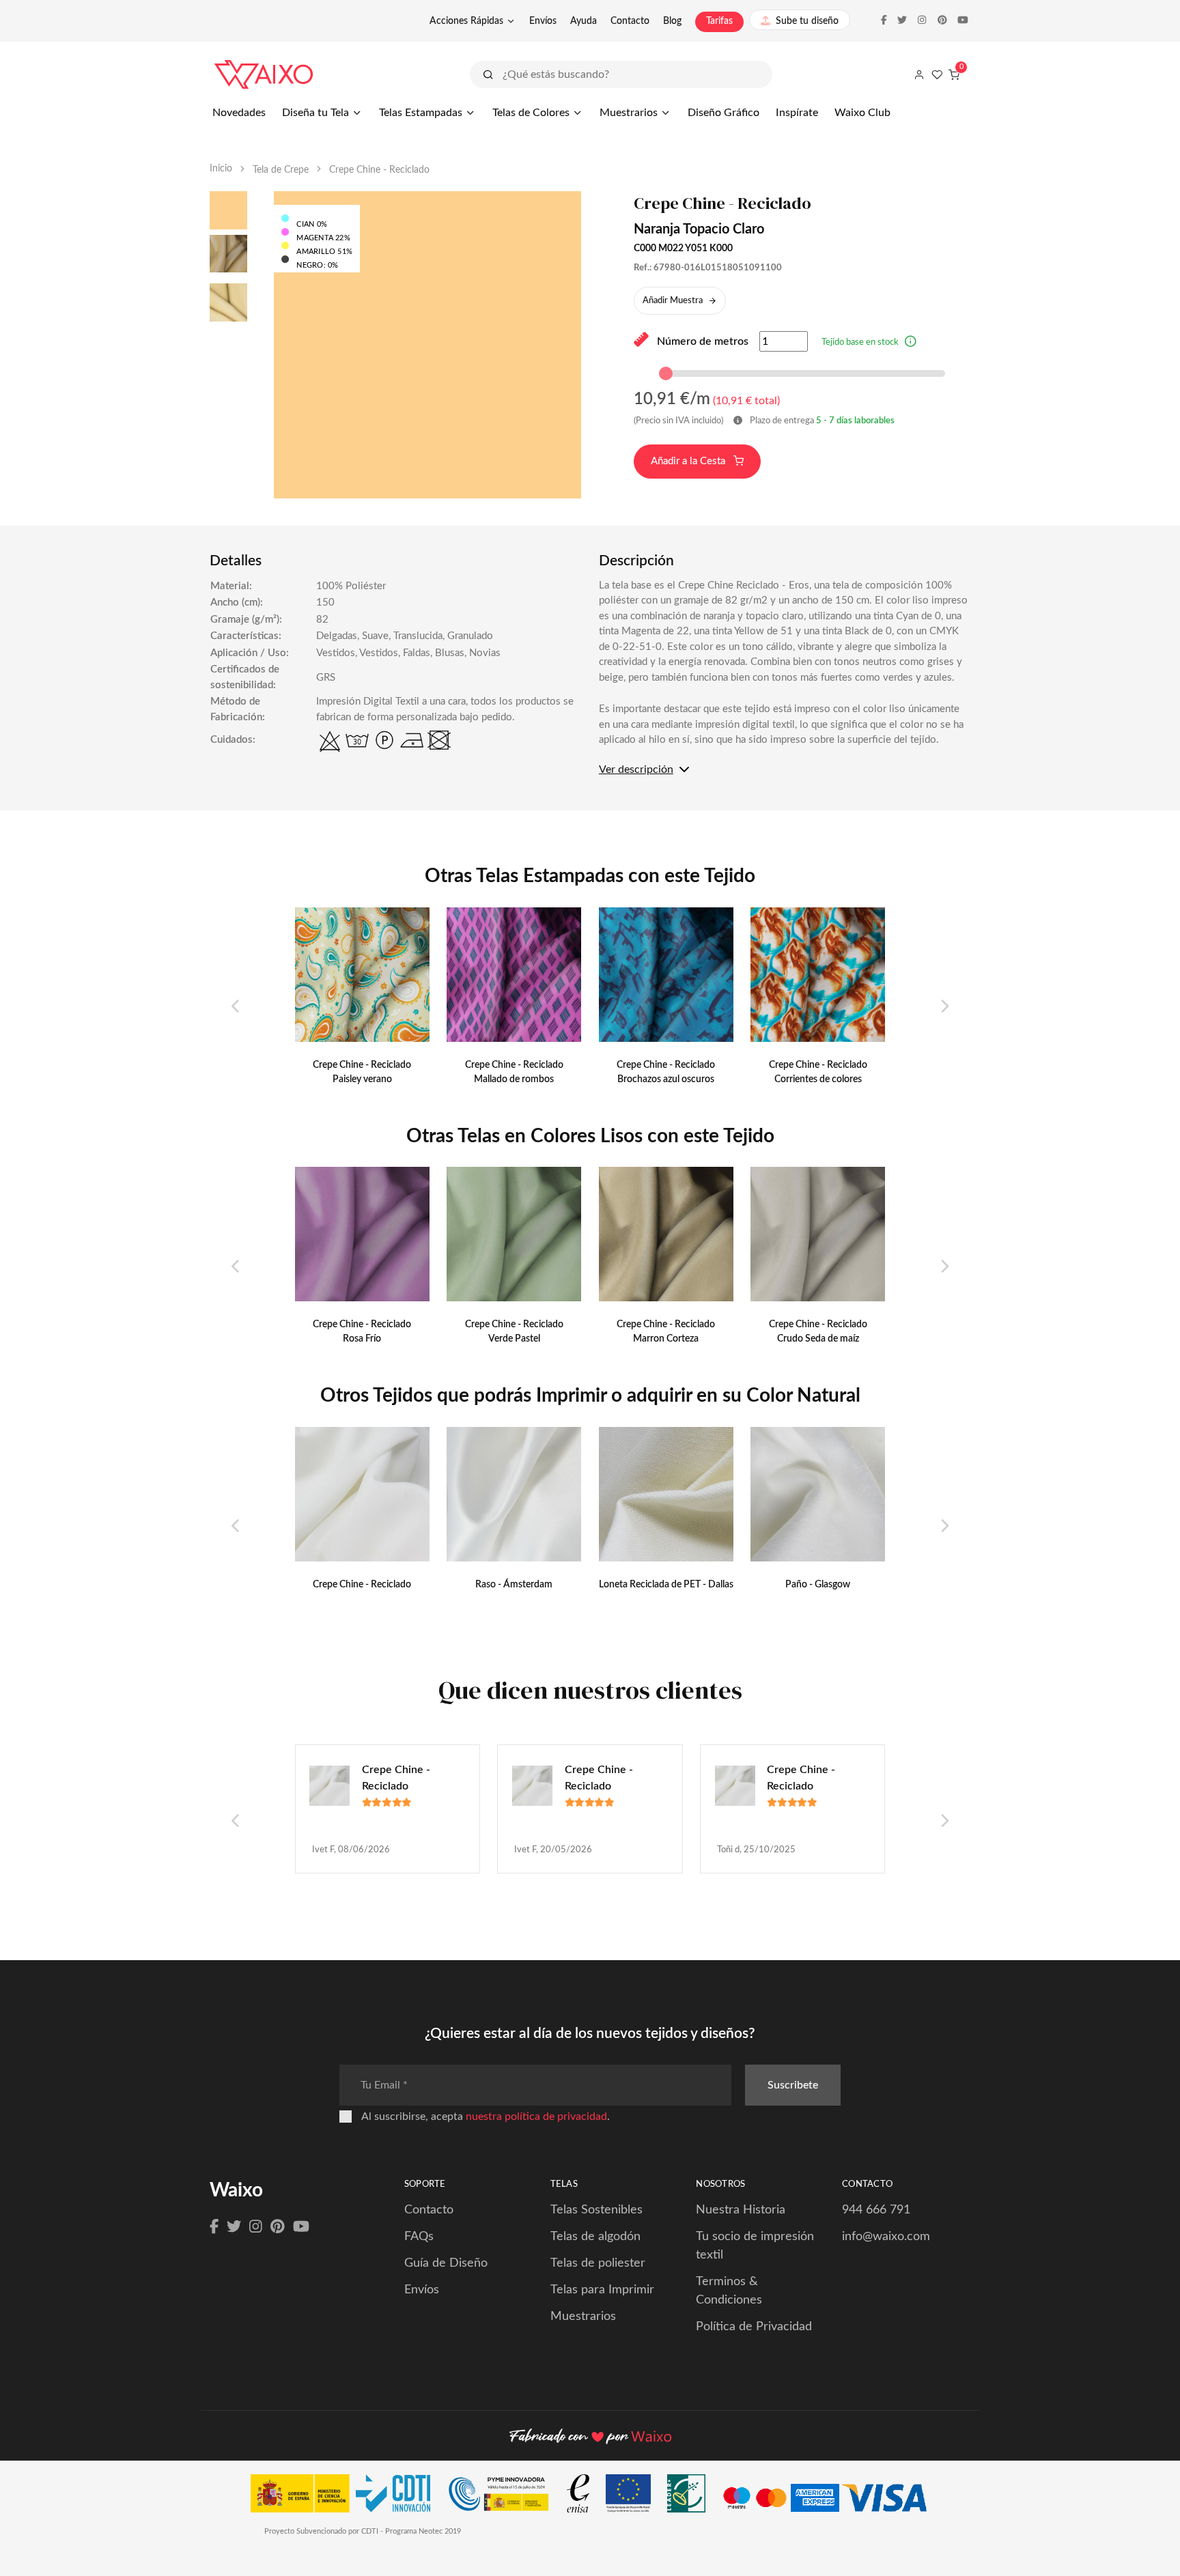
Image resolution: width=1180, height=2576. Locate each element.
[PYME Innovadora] (505, 2497)
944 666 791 (876, 2210)
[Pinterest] (278, 2227)
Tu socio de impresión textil (755, 2246)
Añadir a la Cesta (689, 461)
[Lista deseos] (937, 74)
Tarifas (719, 21)
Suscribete (793, 2085)
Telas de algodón (595, 2237)
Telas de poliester (598, 2263)
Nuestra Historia (741, 2210)
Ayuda (584, 21)
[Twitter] (234, 2227)
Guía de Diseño (446, 2263)
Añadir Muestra (673, 301)
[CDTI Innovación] (347, 2497)
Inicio (221, 169)
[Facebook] (214, 2227)
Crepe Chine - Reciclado (396, 1778)
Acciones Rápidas (466, 21)
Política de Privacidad (754, 2327)
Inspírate (797, 113)
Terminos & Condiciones (729, 2291)
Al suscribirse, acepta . (486, 2117)
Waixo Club (862, 113)
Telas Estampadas (421, 113)
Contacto (630, 21)
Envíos (543, 21)
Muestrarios (629, 113)
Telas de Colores (531, 113)
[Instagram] (256, 2227)
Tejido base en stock (860, 342)
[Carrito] (954, 74)
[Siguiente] (944, 1007)
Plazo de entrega (821, 421)
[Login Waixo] (919, 74)
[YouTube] (301, 2227)
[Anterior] (236, 1007)
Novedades (239, 113)
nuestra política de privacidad (536, 2117)
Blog (672, 21)
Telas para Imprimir (602, 2290)
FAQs (419, 2237)
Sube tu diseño (807, 21)
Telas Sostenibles (596, 2210)
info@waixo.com (886, 2237)
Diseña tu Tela (315, 113)
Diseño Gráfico (724, 113)
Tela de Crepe (281, 170)
